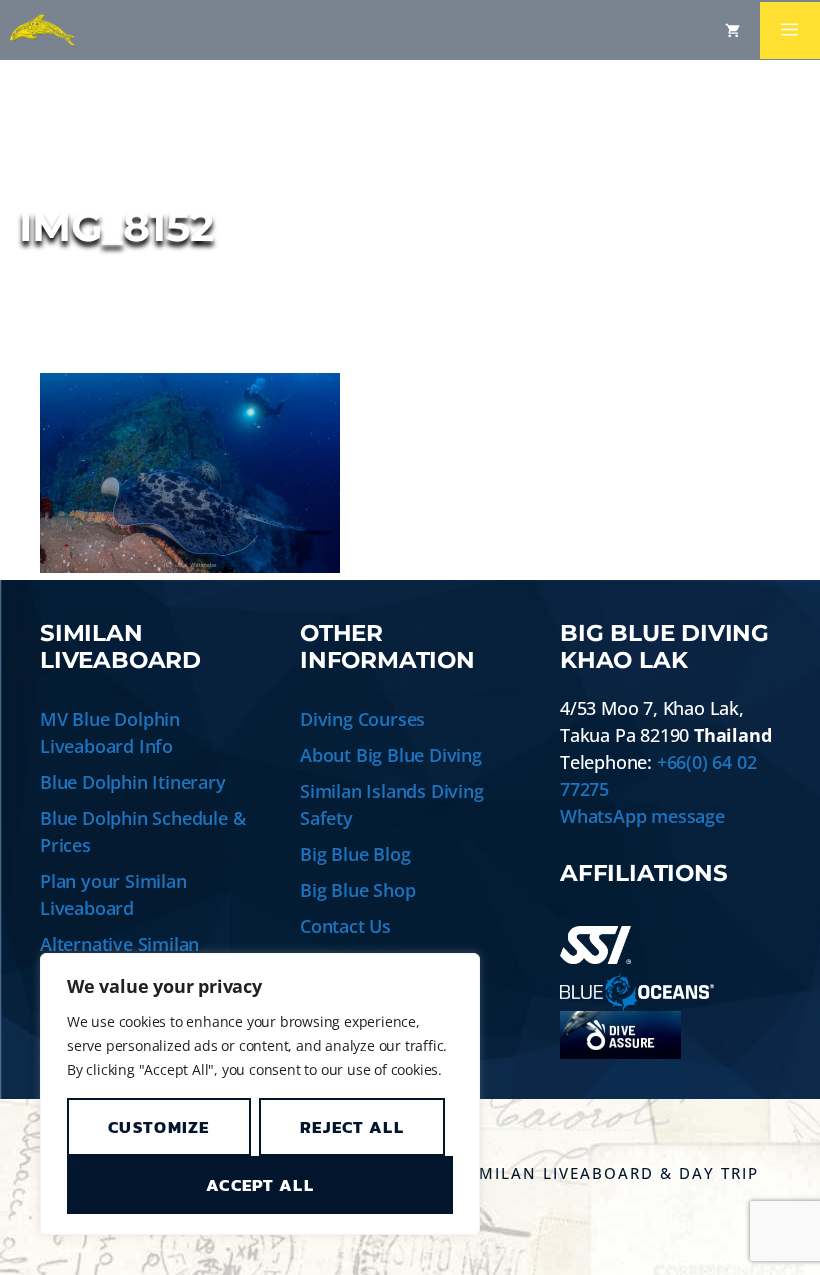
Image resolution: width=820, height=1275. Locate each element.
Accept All (260, 1185)
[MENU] (790, 30)
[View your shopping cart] (732, 30)
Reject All (352, 1127)
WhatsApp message (642, 816)
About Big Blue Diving (391, 755)
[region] (260, 1094)
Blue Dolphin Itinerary (133, 782)
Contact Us (345, 926)
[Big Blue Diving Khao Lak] (42, 30)
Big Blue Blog (355, 854)
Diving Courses (362, 719)
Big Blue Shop (357, 890)
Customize (159, 1127)
